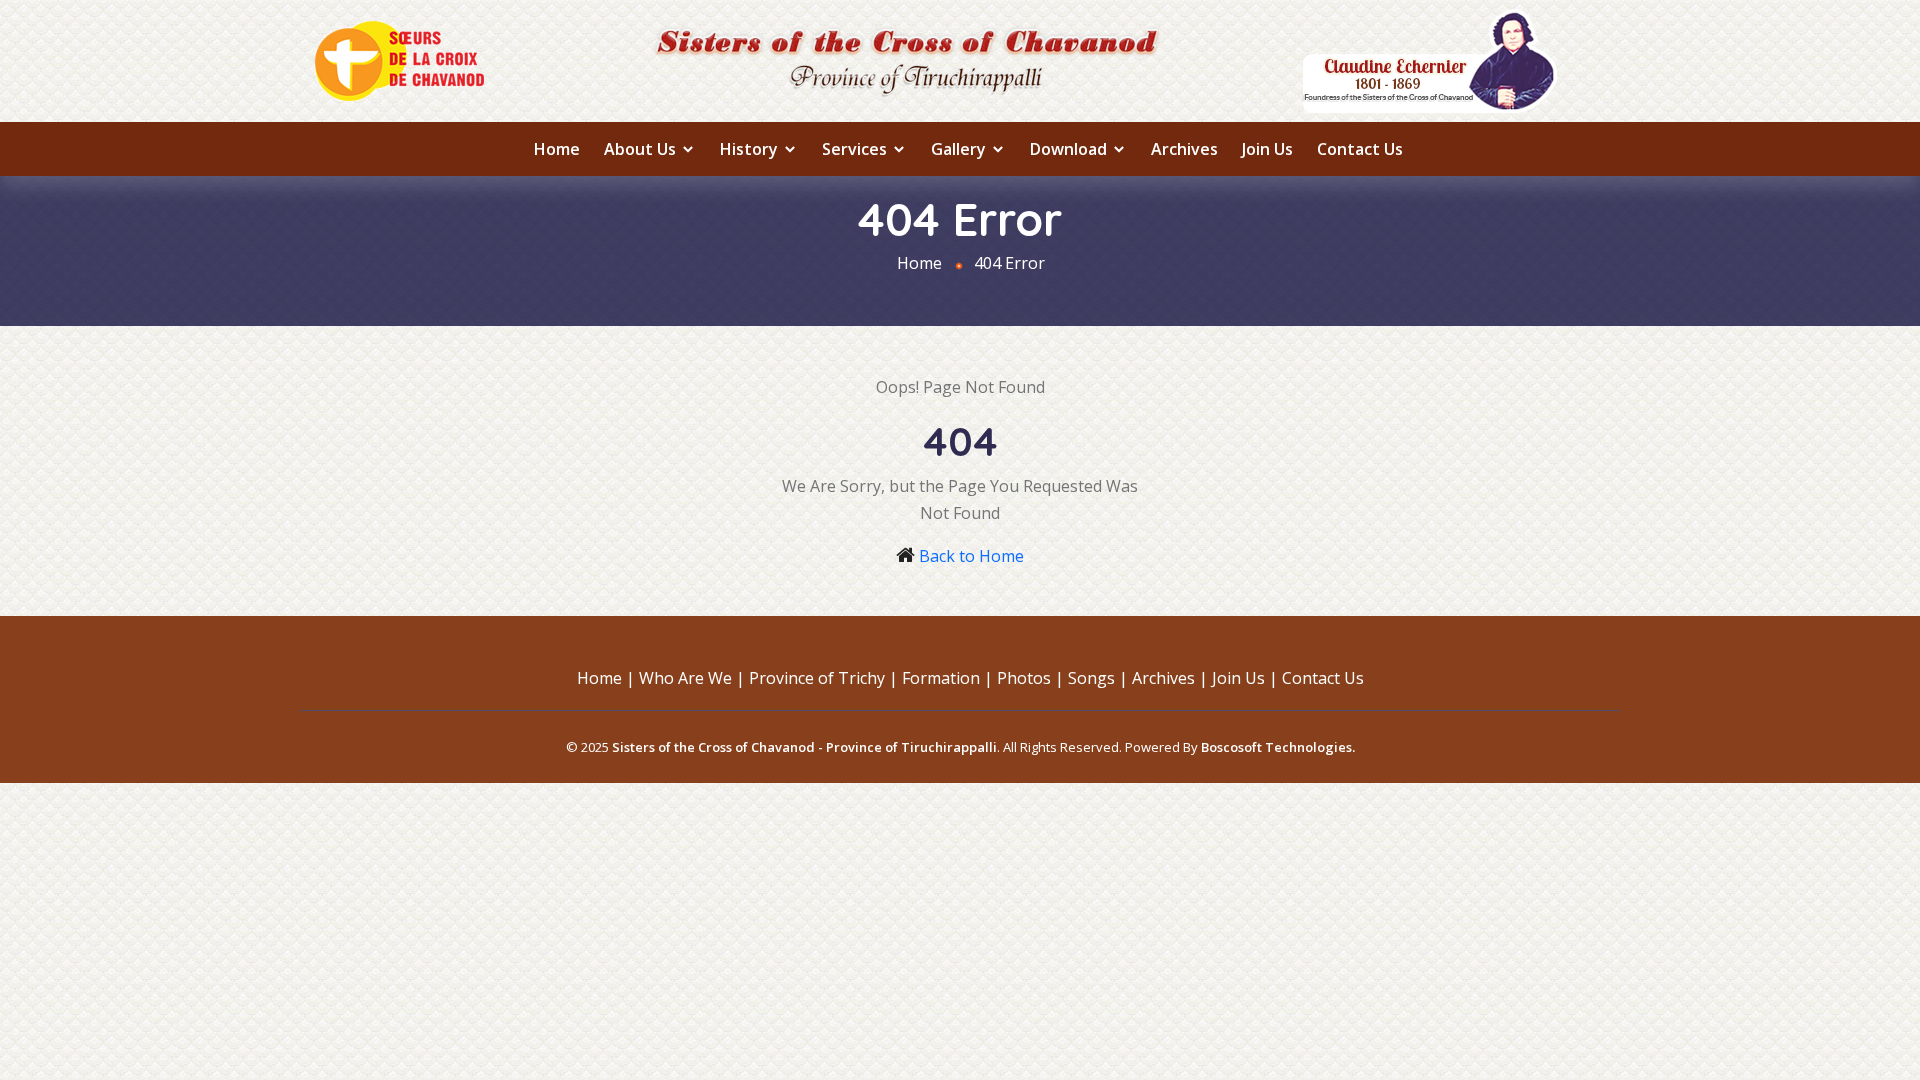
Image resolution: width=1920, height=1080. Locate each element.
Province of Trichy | (823, 678)
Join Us (1267, 149)
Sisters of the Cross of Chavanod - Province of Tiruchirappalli (804, 747)
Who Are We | (692, 678)
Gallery (960, 149)
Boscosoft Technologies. (1278, 747)
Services (856, 149)
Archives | (1170, 678)
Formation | (947, 678)
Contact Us (1360, 149)
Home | (606, 678)
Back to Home (971, 556)
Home (557, 149)
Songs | (1098, 678)
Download (1070, 149)
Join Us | (1245, 678)
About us (642, 149)
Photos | (1030, 678)
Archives (1184, 149)
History (751, 149)
